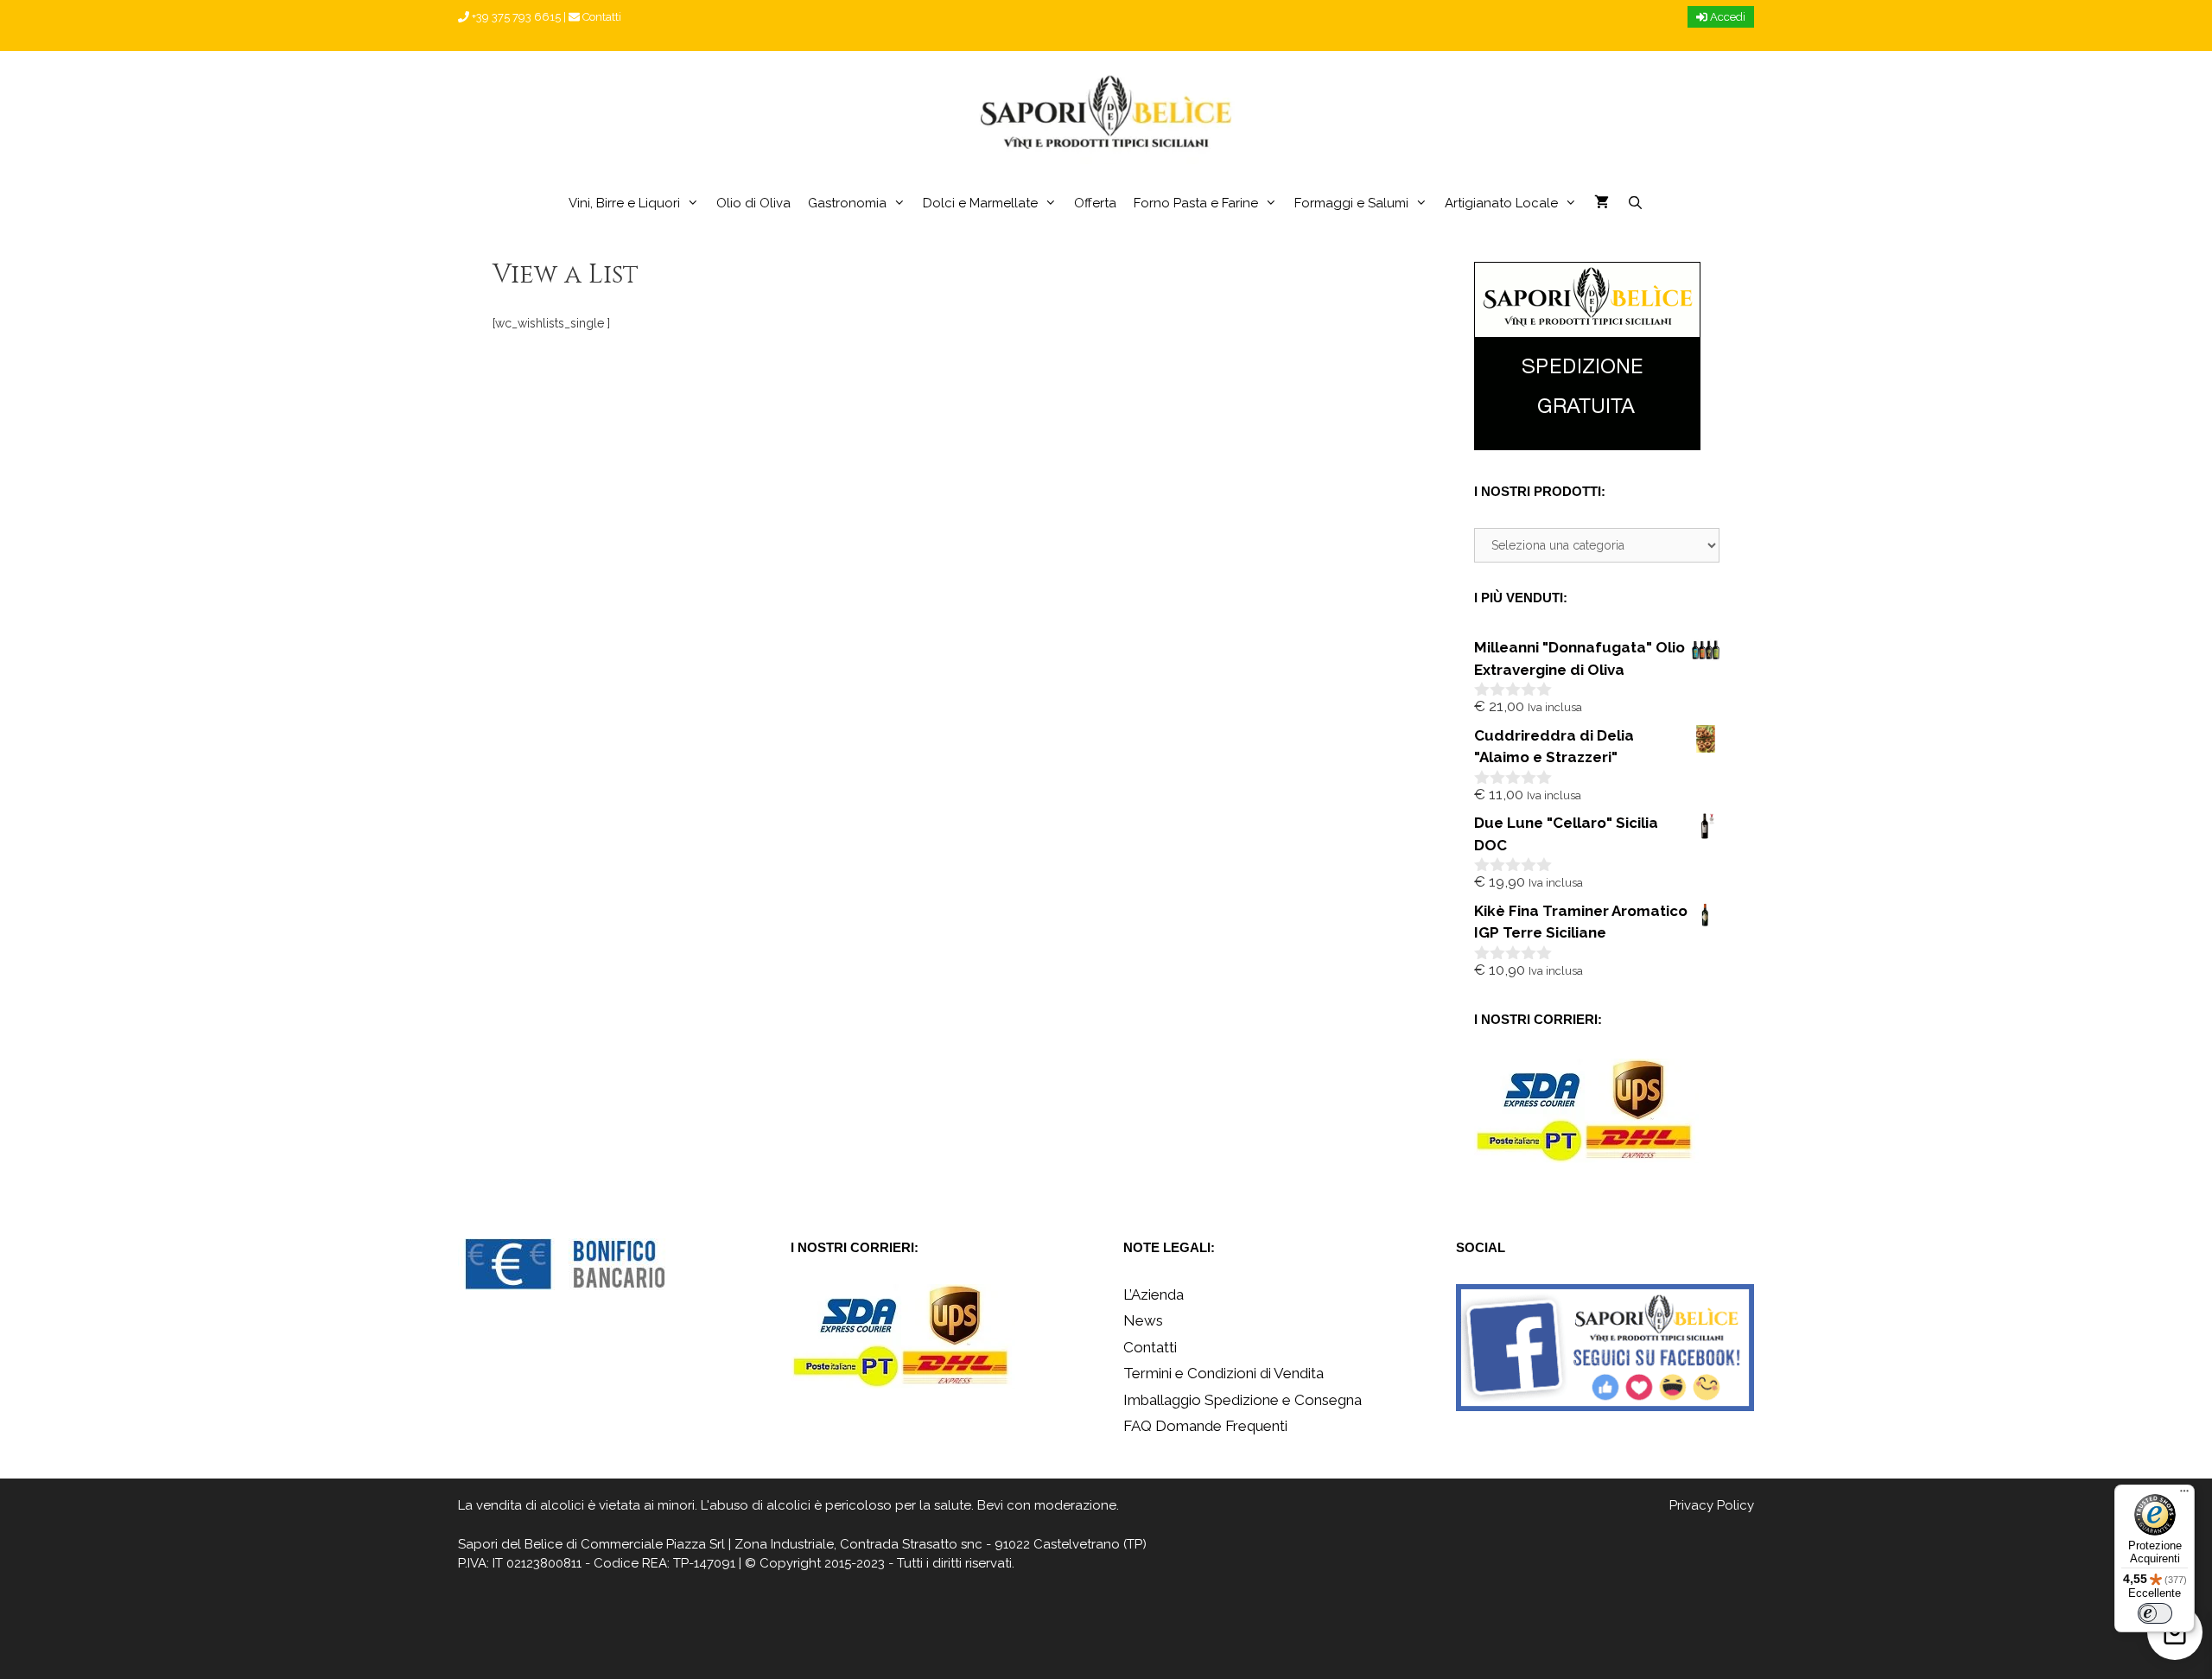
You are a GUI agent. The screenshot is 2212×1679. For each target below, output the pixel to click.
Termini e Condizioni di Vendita (1224, 1373)
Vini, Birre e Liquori (624, 203)
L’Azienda (1154, 1294)
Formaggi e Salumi (1351, 203)
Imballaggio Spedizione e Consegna (1243, 1400)
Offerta (1095, 203)
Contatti (601, 17)
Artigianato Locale (1501, 203)
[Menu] (2184, 1495)
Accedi (1726, 17)
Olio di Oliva (753, 203)
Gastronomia (847, 203)
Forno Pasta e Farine (1196, 203)
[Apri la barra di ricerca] (1634, 203)
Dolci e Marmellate (980, 203)
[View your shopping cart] (1602, 203)
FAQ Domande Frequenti (1205, 1426)
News (1143, 1320)
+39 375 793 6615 (515, 17)
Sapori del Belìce (510, 1544)
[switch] (2155, 1613)
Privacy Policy (1712, 1505)
